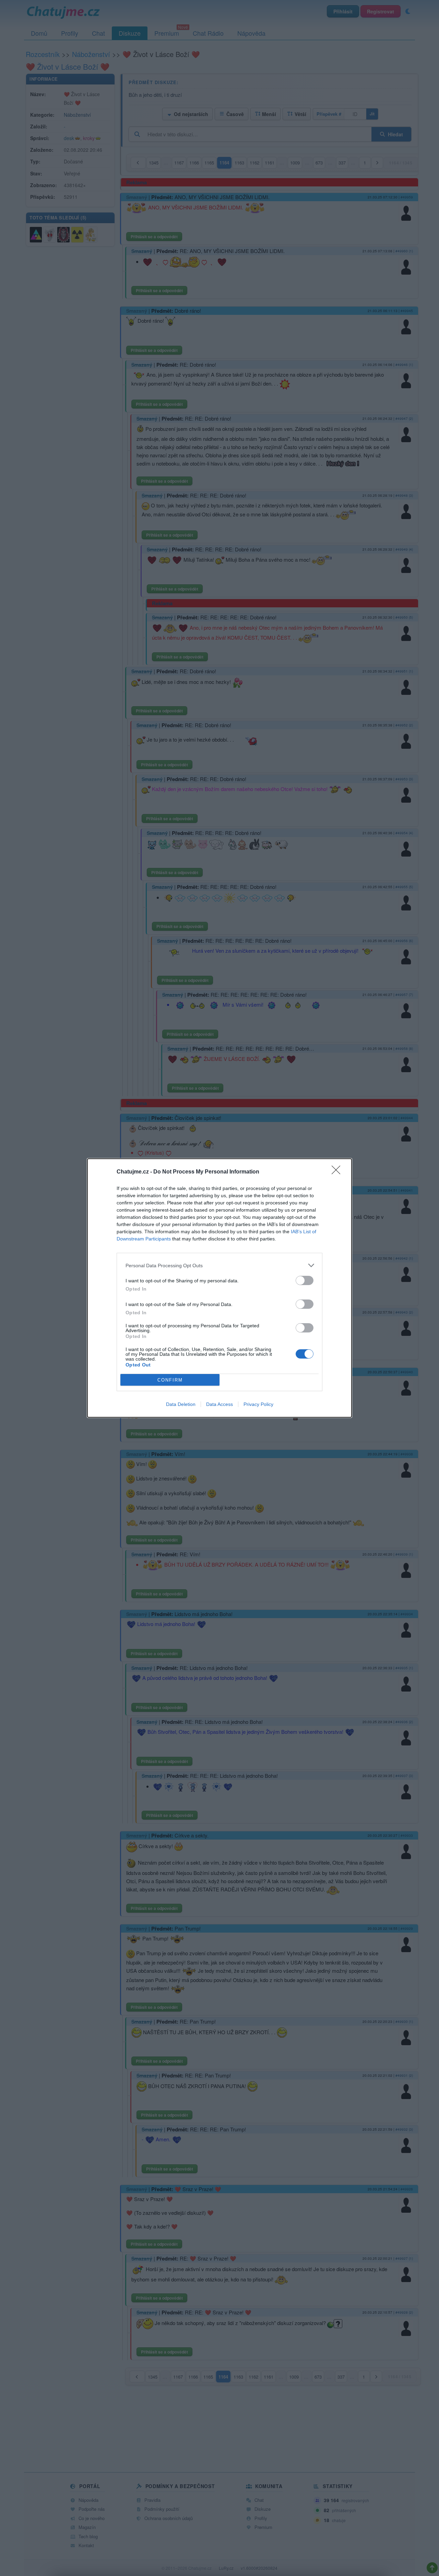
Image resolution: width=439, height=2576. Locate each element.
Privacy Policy (258, 1404)
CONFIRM (170, 1380)
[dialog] (219, 1288)
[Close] (338, 1172)
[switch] (305, 1280)
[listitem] (219, 1265)
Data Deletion (181, 1404)
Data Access (219, 1404)
